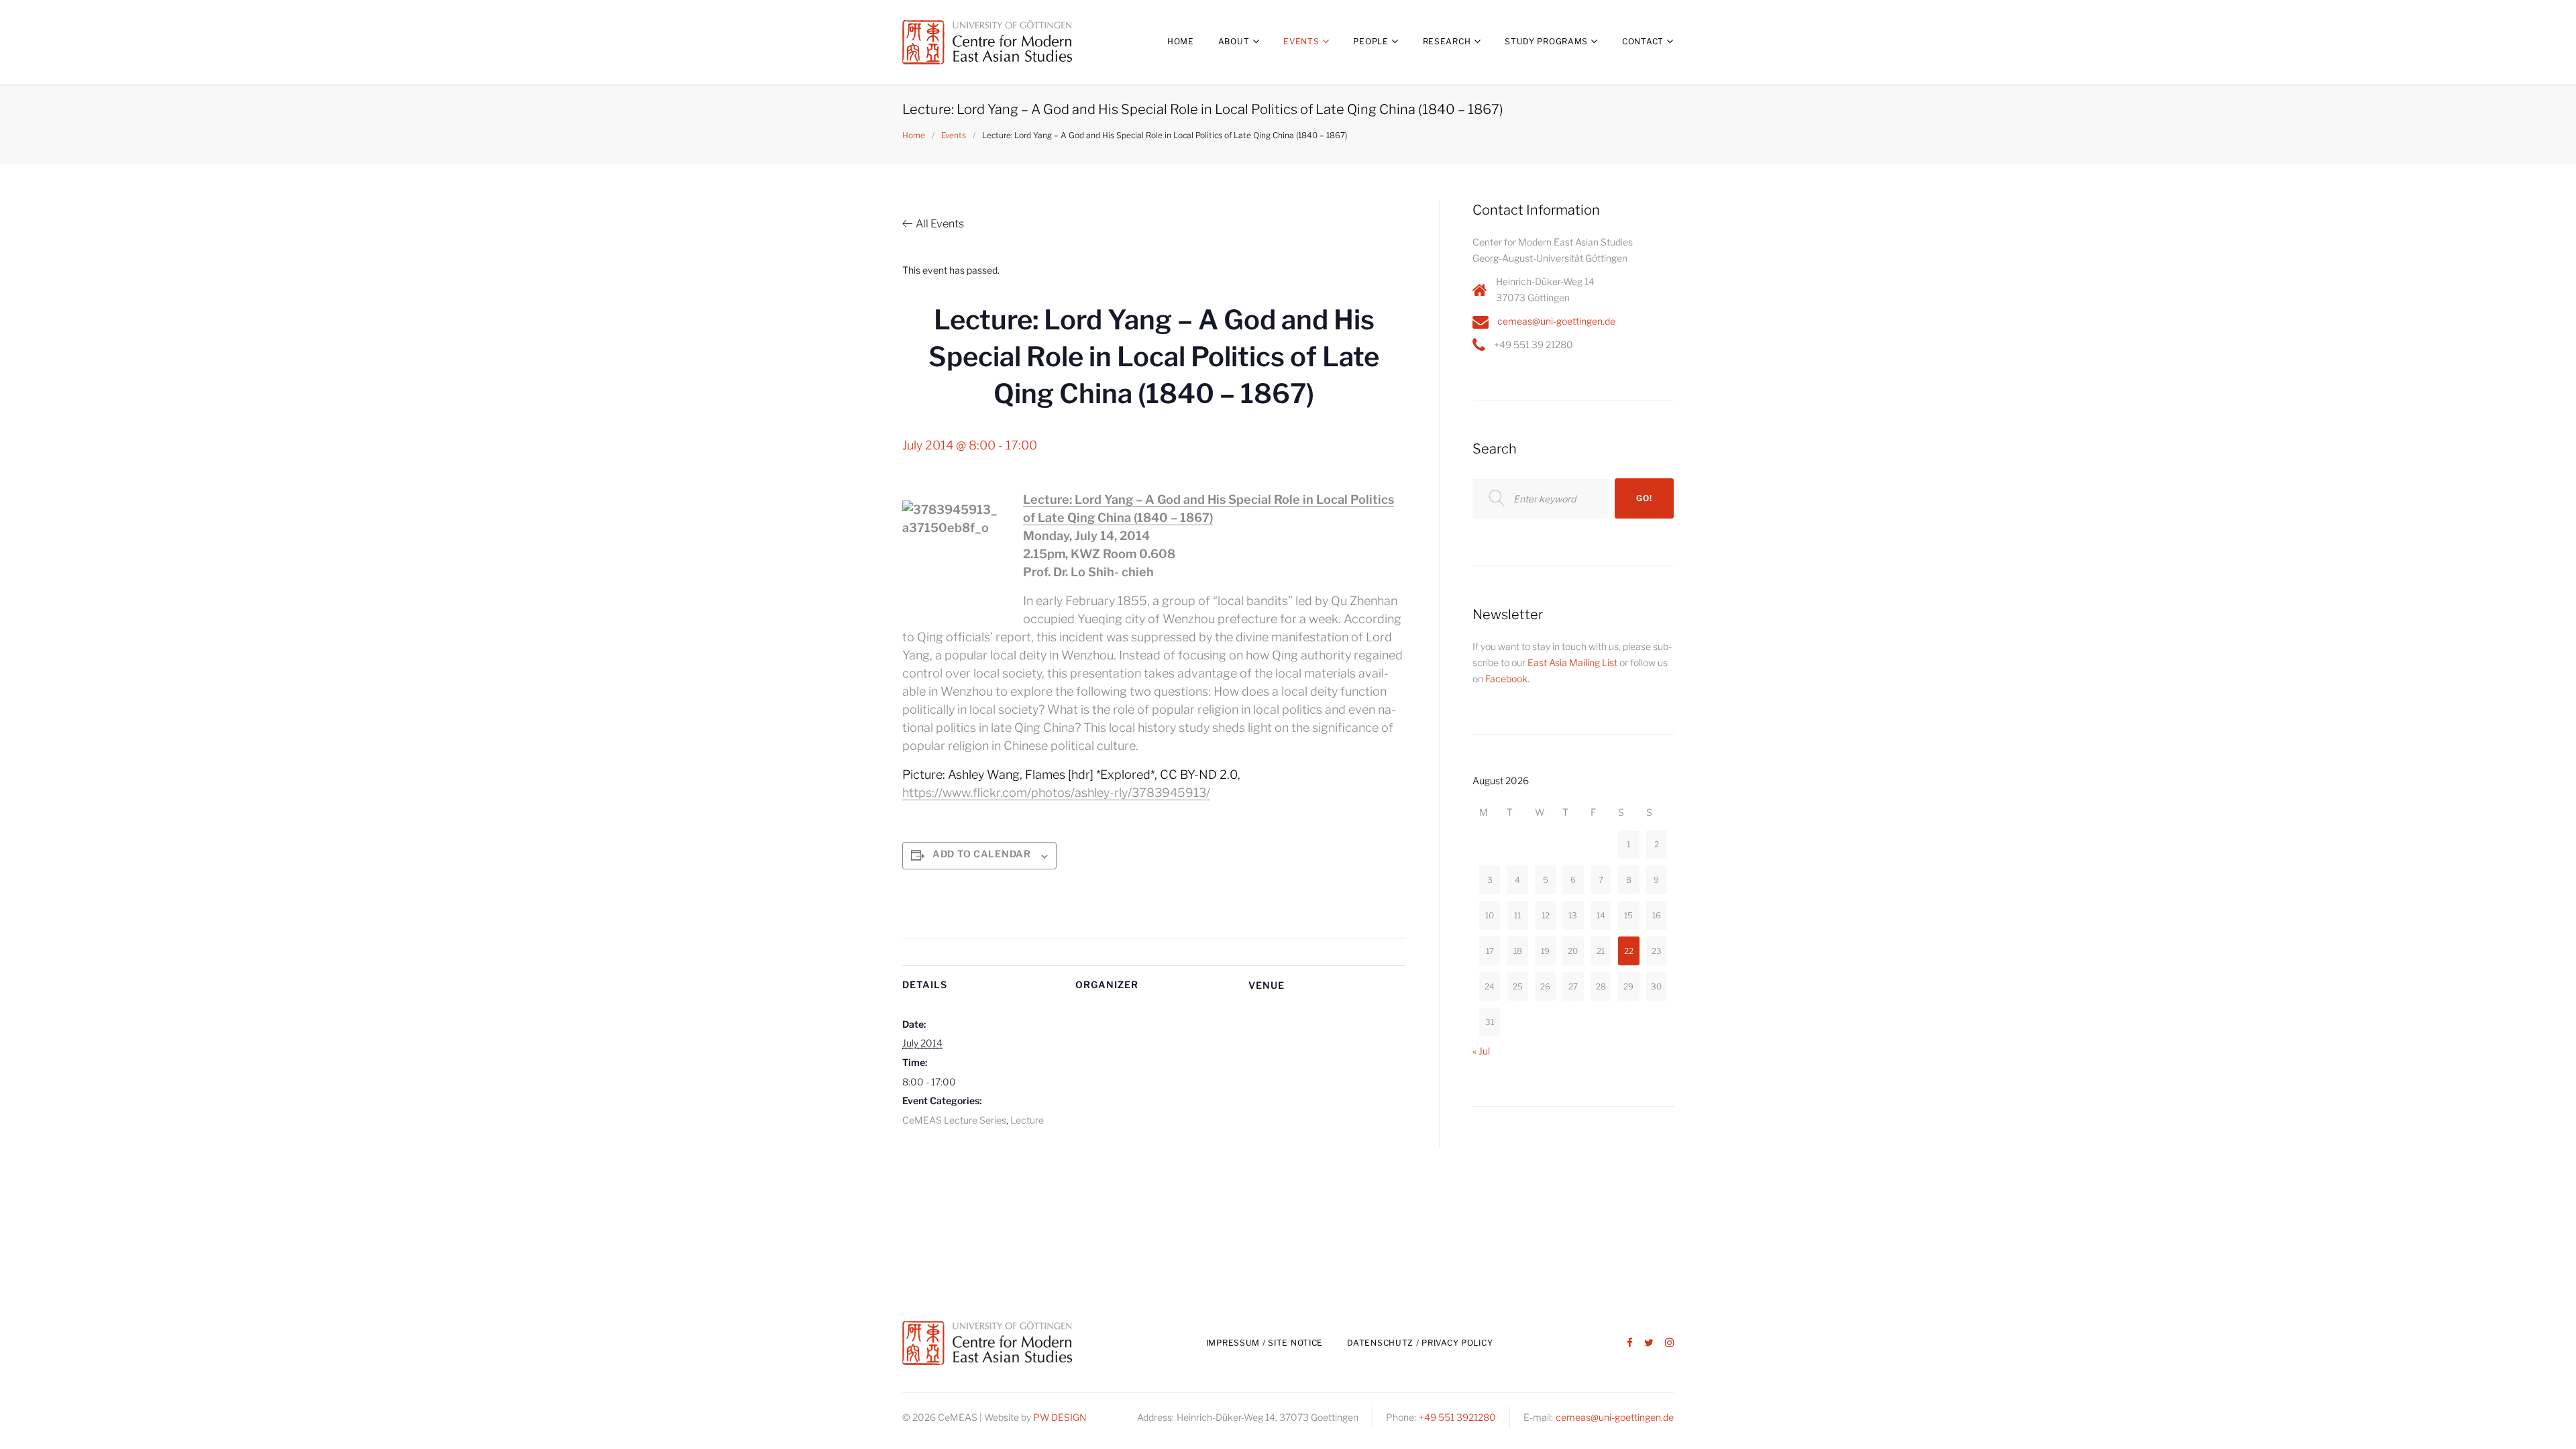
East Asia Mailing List (1572, 662)
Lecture (1027, 1120)
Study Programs (1546, 41)
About (1234, 41)
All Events (940, 224)
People (1371, 41)
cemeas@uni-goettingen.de (1556, 321)
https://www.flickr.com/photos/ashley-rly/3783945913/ (1056, 793)
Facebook (1506, 679)
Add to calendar (982, 854)
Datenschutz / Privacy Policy (1420, 1343)
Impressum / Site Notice (1265, 1343)
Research (1447, 41)
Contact (1643, 41)
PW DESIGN (1060, 1417)
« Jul (1481, 1051)
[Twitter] (1649, 1343)
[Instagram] (1669, 1343)
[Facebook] (1630, 1343)
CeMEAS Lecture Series (954, 1120)
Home (1181, 41)
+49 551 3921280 (1457, 1417)
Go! (1644, 498)
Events (1301, 41)
